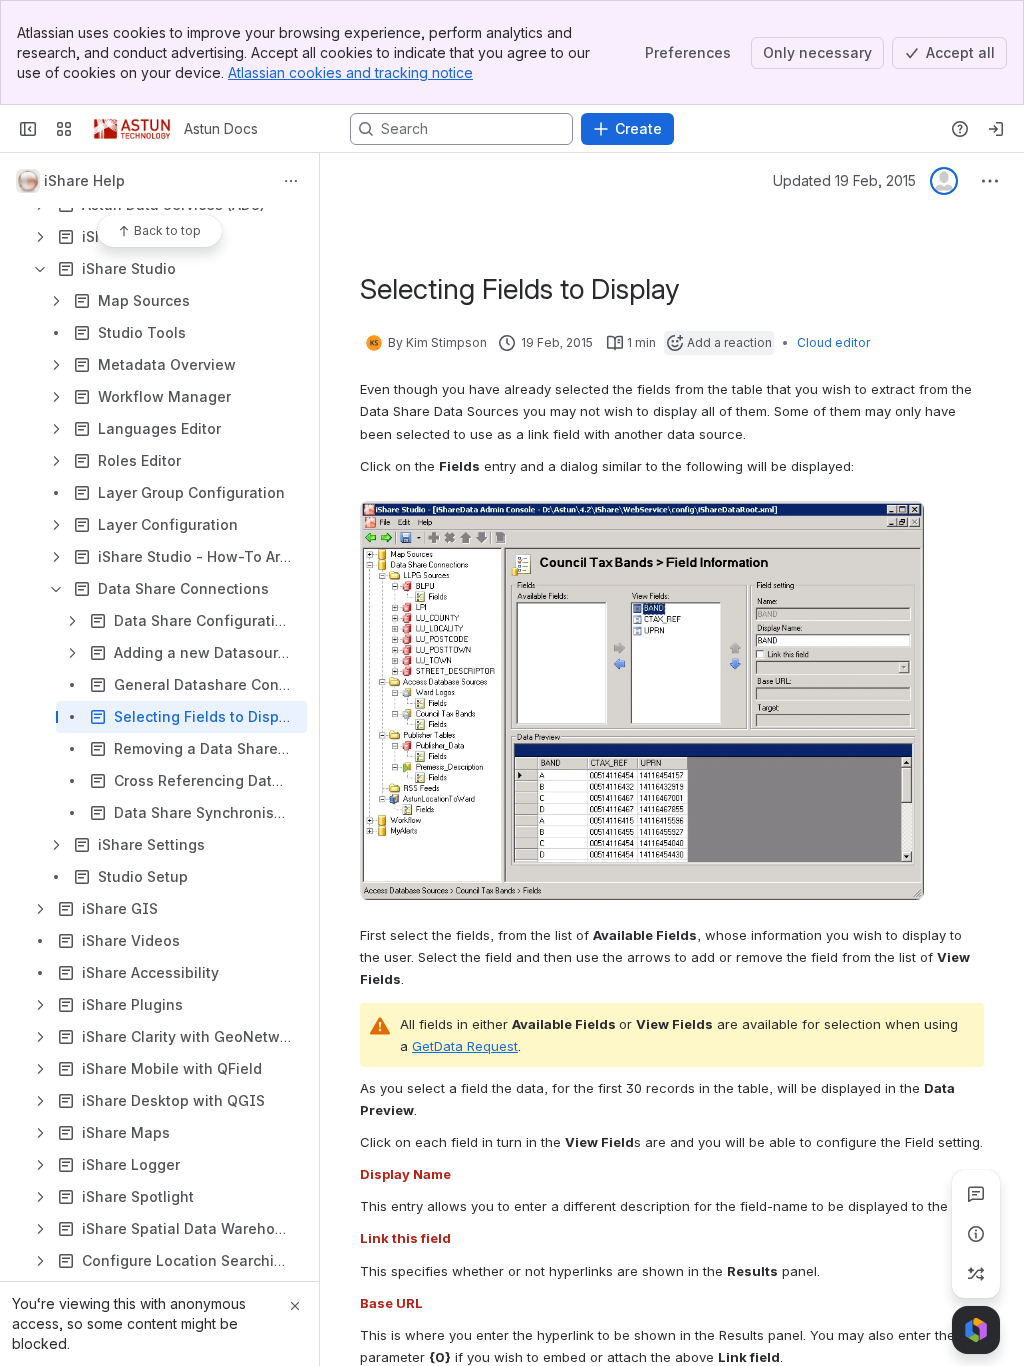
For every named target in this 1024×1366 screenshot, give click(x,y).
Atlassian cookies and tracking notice (350, 72)
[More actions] (291, 181)
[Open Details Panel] (976, 1234)
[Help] (960, 129)
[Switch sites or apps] (64, 129)
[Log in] (996, 129)
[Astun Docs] (132, 129)
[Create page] (976, 1274)
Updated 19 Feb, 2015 (844, 180)
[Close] (295, 1306)
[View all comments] (976, 1194)
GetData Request (465, 1046)
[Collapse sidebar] (28, 129)
